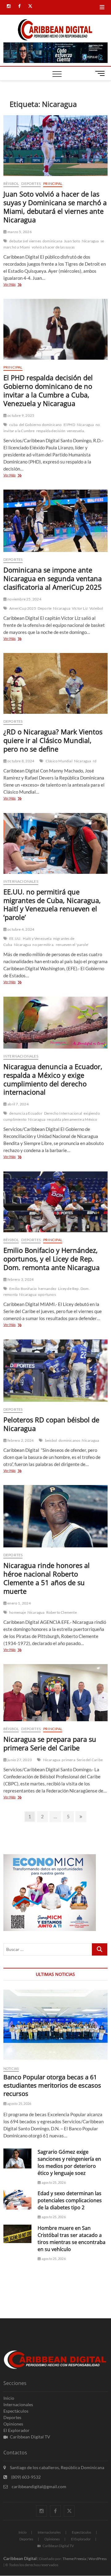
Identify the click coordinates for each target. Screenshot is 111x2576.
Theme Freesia (74, 2559)
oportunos (47, 1294)
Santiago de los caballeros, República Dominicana (57, 2467)
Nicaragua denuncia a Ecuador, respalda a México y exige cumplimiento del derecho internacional (53, 1079)
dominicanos (69, 1440)
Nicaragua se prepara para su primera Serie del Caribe (50, 1743)
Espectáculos (16, 2411)
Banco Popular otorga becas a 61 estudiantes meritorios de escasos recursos (52, 2085)
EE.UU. (15, 938)
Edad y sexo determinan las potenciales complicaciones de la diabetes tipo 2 (70, 2200)
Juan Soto (72, 241)
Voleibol (96, 608)
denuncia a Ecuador (26, 1113)
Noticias (11, 2068)
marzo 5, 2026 (19, 232)
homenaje (18, 1612)
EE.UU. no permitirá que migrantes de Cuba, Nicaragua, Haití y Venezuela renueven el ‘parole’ (52, 905)
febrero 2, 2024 (20, 1440)
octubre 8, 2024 (21, 761)
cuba (13, 425)
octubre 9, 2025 (21, 415)
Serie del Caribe (90, 1760)
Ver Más (18, 285)
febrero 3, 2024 (20, 1279)
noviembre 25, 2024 (24, 599)
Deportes (31, 184)
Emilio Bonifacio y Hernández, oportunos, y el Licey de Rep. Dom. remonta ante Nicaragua (51, 1259)
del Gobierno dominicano (41, 425)
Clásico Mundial (59, 761)
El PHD (69, 425)
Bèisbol (11, 184)
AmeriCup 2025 (23, 608)
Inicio (9, 2398)
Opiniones (13, 2424)
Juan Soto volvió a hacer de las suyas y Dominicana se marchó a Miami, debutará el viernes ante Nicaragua (55, 207)
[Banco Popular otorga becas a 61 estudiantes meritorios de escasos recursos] (55, 2025)
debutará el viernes (25, 241)
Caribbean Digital (20, 2558)
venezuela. (76, 431)
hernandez (47, 1289)
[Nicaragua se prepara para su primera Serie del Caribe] (55, 1693)
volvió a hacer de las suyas (53, 247)
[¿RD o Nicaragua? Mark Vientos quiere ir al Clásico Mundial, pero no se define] (55, 683)
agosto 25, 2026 (19, 2103)
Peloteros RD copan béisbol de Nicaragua (51, 1424)
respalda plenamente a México (72, 1119)
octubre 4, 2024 (21, 929)
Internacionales (21, 881)
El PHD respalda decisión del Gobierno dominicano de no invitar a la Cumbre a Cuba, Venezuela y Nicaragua (48, 390)
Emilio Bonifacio (23, 1289)
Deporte (45, 608)
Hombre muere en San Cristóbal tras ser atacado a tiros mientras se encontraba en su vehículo (72, 2239)
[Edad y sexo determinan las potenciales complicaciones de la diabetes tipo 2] (18, 2200)
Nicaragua (90, 241)
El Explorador (16, 2430)
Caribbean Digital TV (30, 2437)
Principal (53, 184)
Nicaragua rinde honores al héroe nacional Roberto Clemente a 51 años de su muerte (47, 1578)
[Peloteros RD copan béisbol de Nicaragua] (55, 1371)
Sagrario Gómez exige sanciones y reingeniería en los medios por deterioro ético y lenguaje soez (69, 2162)
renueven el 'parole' (72, 945)
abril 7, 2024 (18, 1104)
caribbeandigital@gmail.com (39, 2486)
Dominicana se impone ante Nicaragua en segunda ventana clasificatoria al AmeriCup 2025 (53, 578)
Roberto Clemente (62, 1612)
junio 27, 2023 (19, 1760)
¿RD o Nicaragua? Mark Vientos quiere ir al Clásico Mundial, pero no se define (53, 740)
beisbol (51, 1440)
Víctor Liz (80, 608)
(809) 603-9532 (25, 2477)
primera (68, 1760)
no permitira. (43, 945)
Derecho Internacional (63, 1113)
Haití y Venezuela (37, 938)
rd (95, 761)
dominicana (52, 241)
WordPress (98, 2559)
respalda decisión (51, 431)
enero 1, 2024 (19, 1603)
